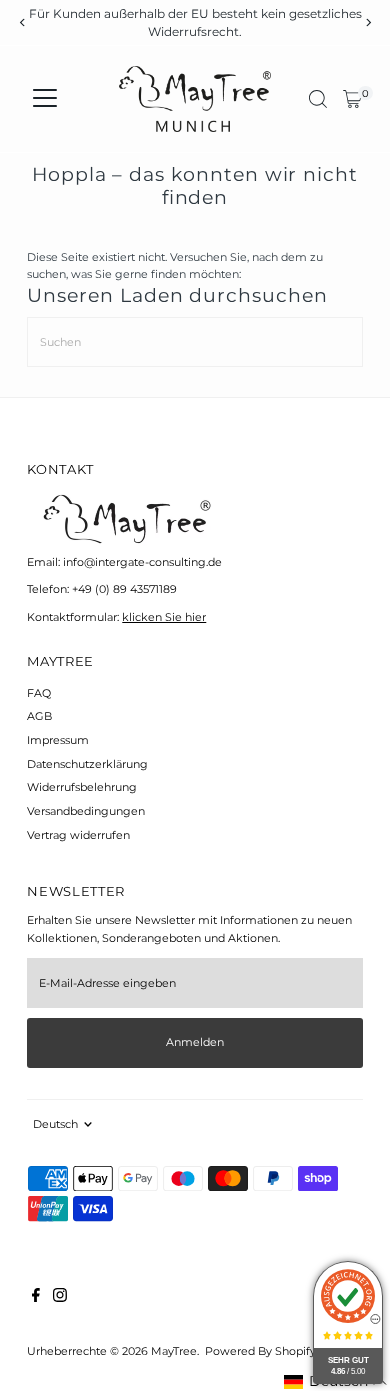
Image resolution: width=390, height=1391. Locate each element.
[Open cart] (352, 99)
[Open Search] (318, 99)
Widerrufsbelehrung (82, 787)
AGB (39, 716)
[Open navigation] (45, 99)
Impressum (58, 740)
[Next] (367, 22)
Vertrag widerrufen (78, 835)
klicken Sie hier (164, 617)
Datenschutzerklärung (87, 764)
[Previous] (22, 22)
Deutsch (55, 1124)
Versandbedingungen (86, 811)
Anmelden (195, 1042)
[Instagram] (60, 1298)
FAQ (39, 693)
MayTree (174, 1351)
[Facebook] (36, 1298)
